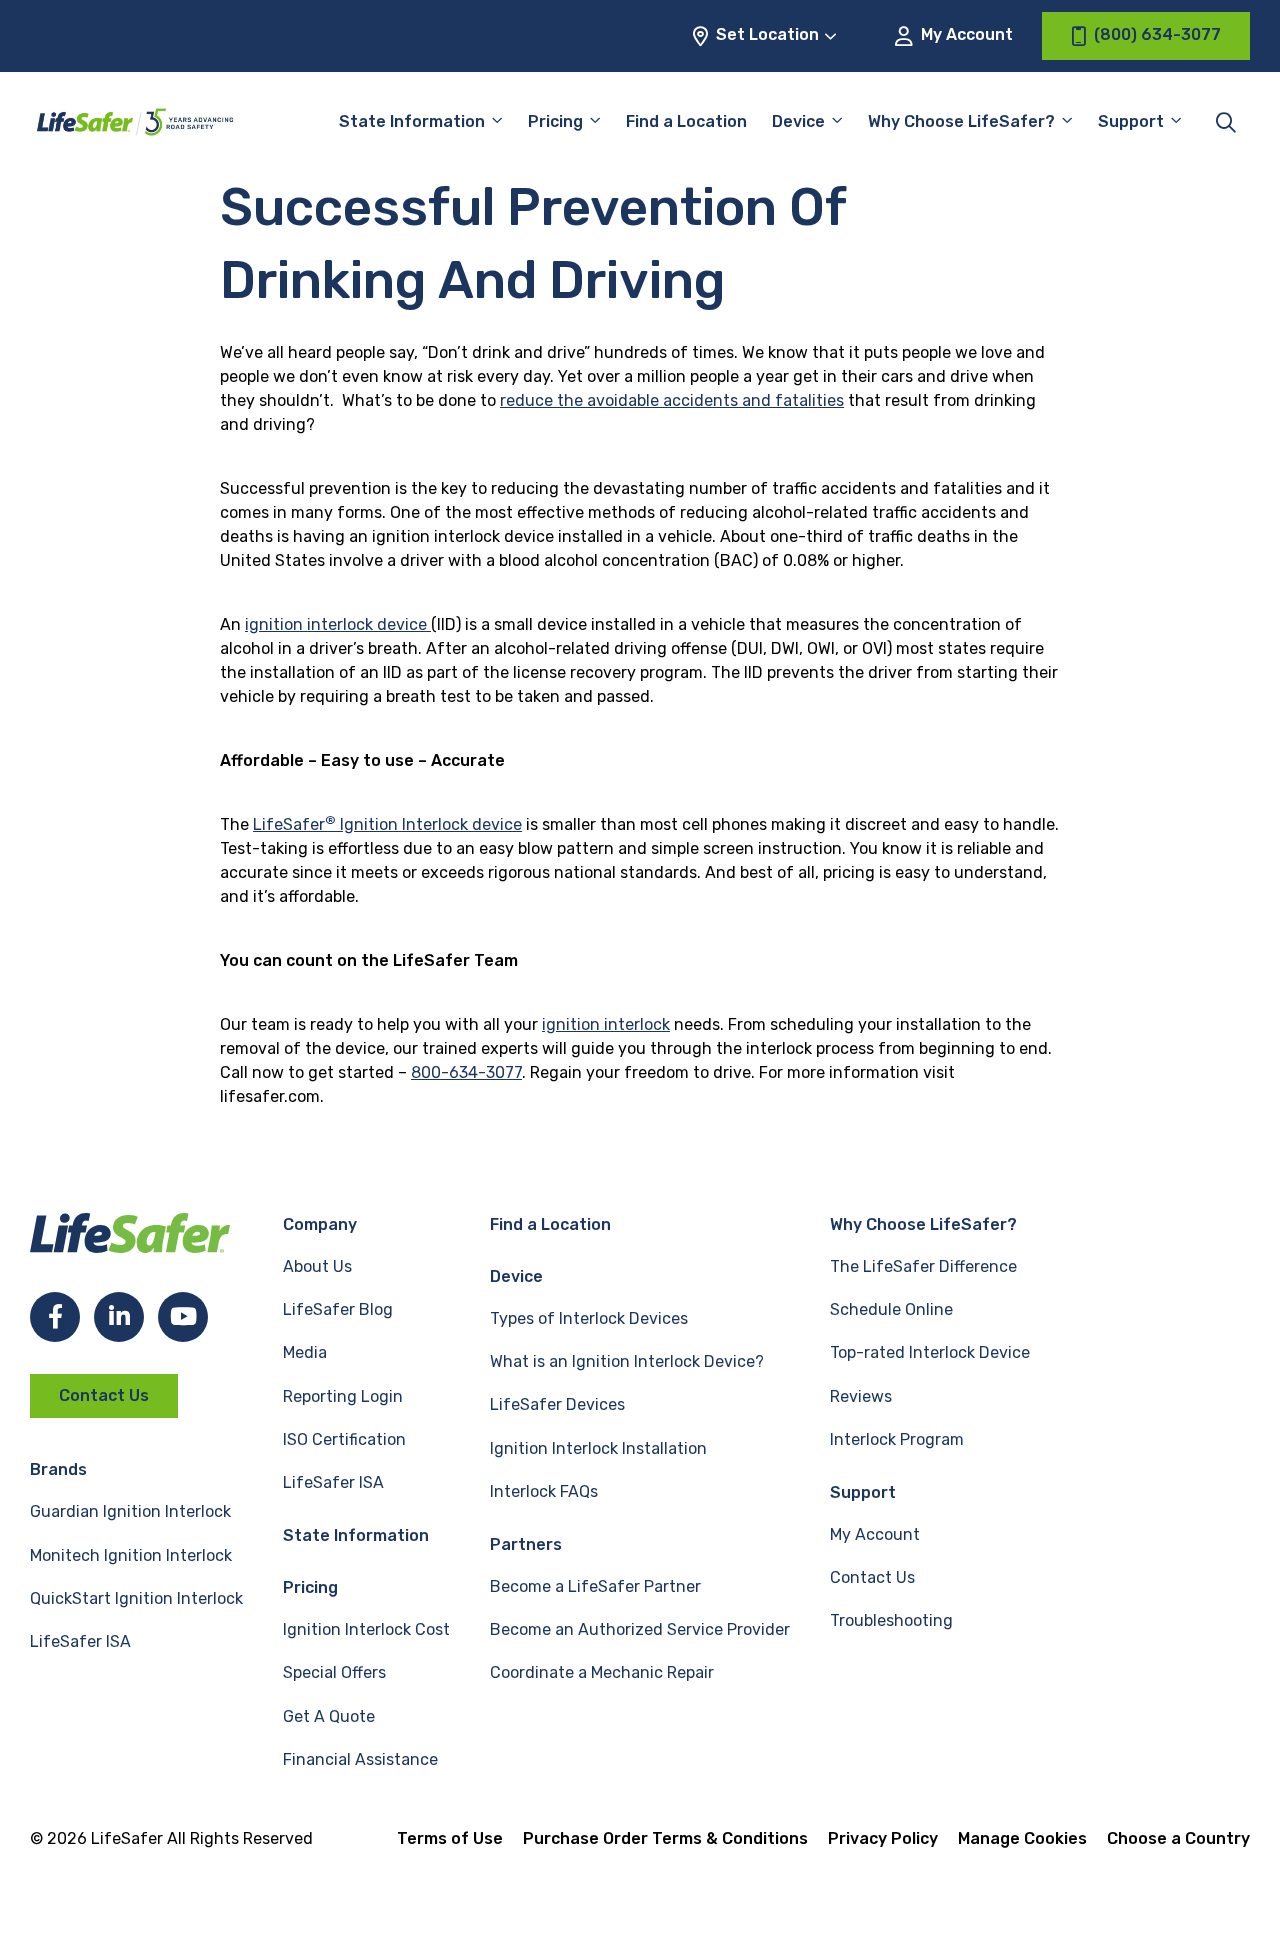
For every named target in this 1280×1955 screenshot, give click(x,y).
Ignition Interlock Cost (366, 1629)
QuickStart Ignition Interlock (136, 1598)
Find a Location (686, 121)
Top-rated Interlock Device (930, 1352)
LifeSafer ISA (80, 1641)
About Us (317, 1266)
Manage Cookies (1022, 1838)
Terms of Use (450, 1838)
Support (863, 1492)
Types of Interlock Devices (589, 1318)
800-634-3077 (466, 1072)
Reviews (861, 1396)
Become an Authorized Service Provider (640, 1629)
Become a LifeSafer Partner (595, 1586)
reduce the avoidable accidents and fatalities (672, 400)
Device (798, 121)
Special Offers (334, 1672)
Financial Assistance (360, 1759)
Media (305, 1352)
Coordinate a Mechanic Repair (602, 1672)
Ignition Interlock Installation (598, 1448)
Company (320, 1224)
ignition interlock (606, 1024)
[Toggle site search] (1226, 122)
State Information (412, 121)
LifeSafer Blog (338, 1309)
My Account (965, 34)
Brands (58, 1469)
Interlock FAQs (544, 1491)
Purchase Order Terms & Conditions (665, 1838)
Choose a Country (1178, 1838)
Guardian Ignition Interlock (130, 1511)
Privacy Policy (883, 1838)
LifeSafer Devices (557, 1404)
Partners (526, 1544)
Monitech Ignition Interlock (131, 1555)
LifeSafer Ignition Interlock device (387, 824)
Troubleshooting (891, 1620)
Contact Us (104, 1395)
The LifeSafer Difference (923, 1266)
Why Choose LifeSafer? (961, 121)
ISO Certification (344, 1439)
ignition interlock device (338, 624)
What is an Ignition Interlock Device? (627, 1361)
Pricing (555, 121)
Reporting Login (343, 1396)
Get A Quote (329, 1716)
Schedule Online (891, 1309)
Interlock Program (897, 1439)
